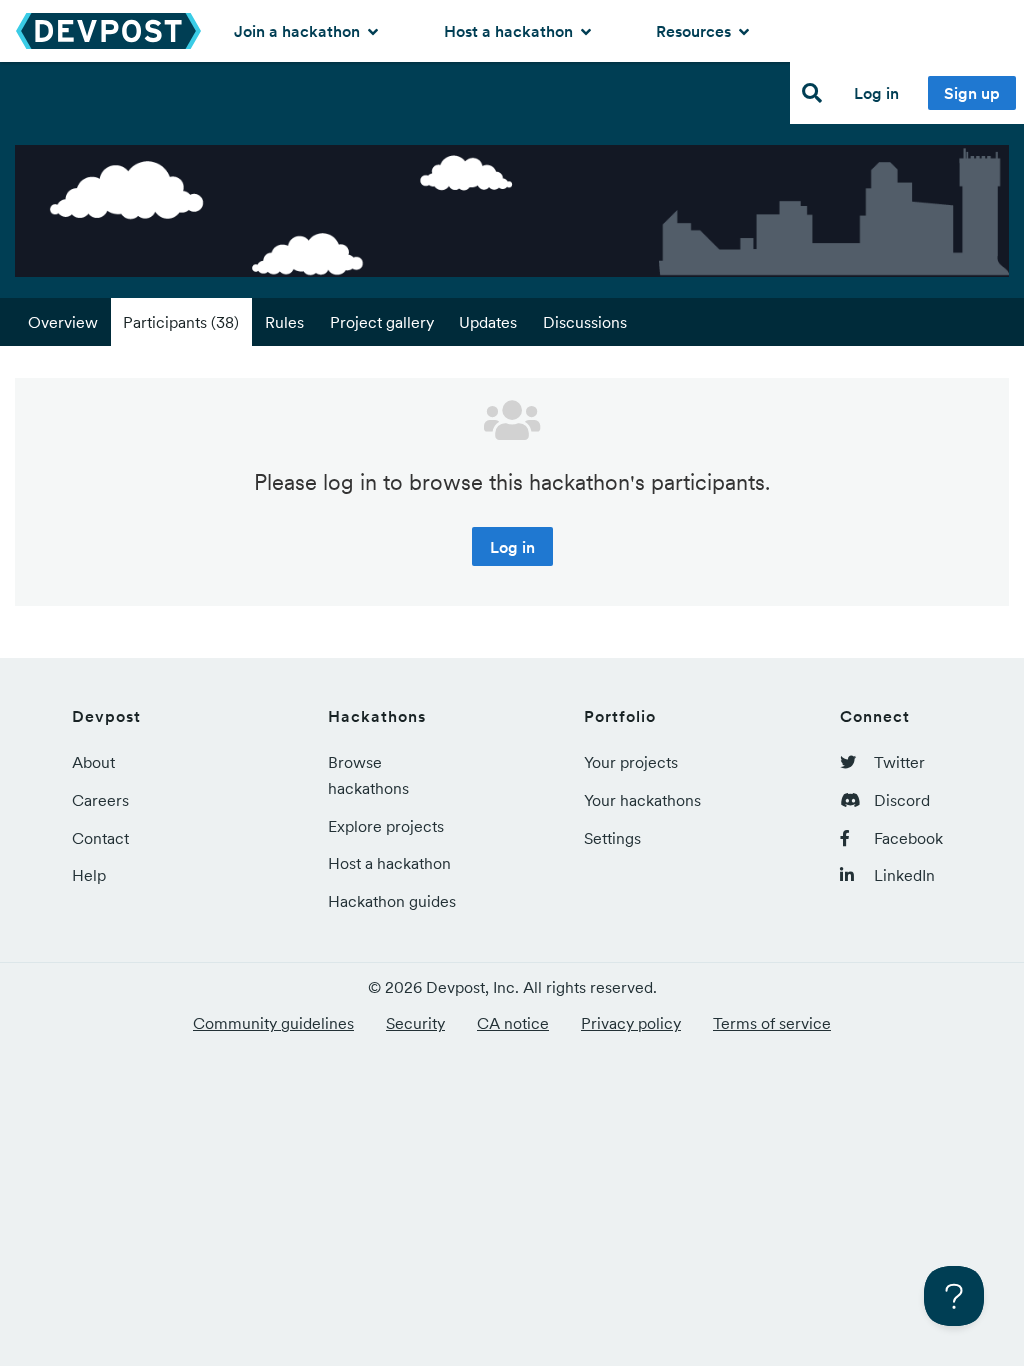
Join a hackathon (299, 31)
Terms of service (772, 1023)
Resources (695, 31)
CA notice (513, 1023)
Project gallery (382, 322)
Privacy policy (631, 1023)
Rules (284, 322)
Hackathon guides (392, 901)
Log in (876, 93)
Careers (100, 800)
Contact (100, 838)
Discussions (585, 322)
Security (415, 1023)
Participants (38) (181, 322)
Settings (612, 838)
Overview (63, 322)
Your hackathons (642, 800)
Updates (488, 322)
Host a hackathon (510, 31)
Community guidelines (273, 1023)
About (93, 762)
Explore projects (386, 826)
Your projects (631, 762)
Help (89, 875)
